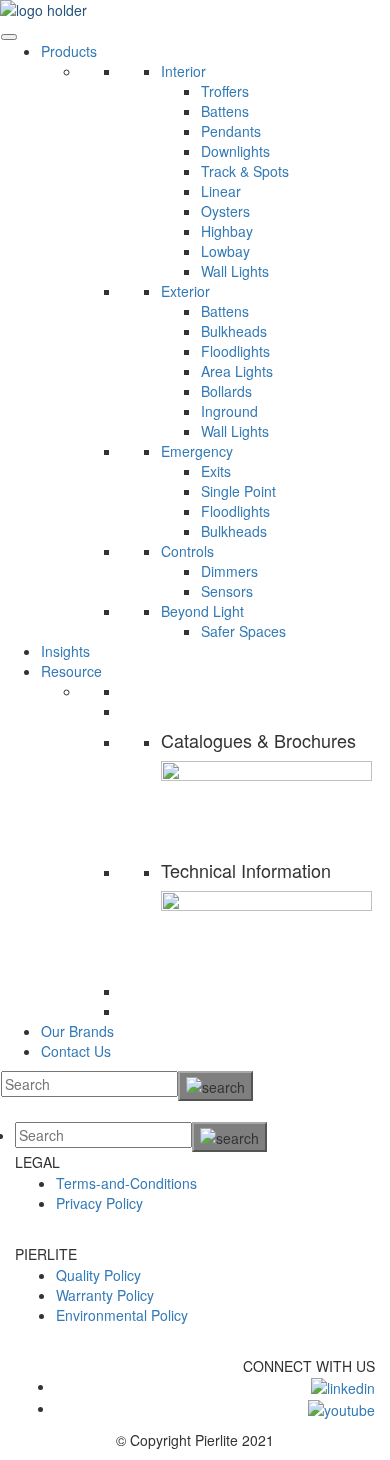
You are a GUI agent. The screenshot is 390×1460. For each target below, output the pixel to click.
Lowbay (225, 251)
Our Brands (77, 1031)
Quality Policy (98, 1275)
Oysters (225, 211)
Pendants (231, 131)
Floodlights (235, 351)
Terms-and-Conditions (126, 1183)
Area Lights (237, 371)
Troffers (225, 91)
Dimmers (229, 571)
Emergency (197, 451)
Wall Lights (235, 271)
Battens (225, 111)
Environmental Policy (122, 1315)
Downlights (235, 151)
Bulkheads (234, 331)
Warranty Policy (105, 1295)
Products (69, 51)
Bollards (226, 391)
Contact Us (76, 1051)
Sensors (227, 591)
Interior (183, 71)
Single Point (238, 491)
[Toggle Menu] (9, 37)
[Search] (215, 1086)
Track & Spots (245, 171)
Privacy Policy (99, 1203)
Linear (221, 191)
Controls (187, 551)
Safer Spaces (243, 631)
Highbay (227, 231)
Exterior (185, 291)
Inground (229, 411)
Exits (216, 471)
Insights (65, 651)
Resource (71, 671)
